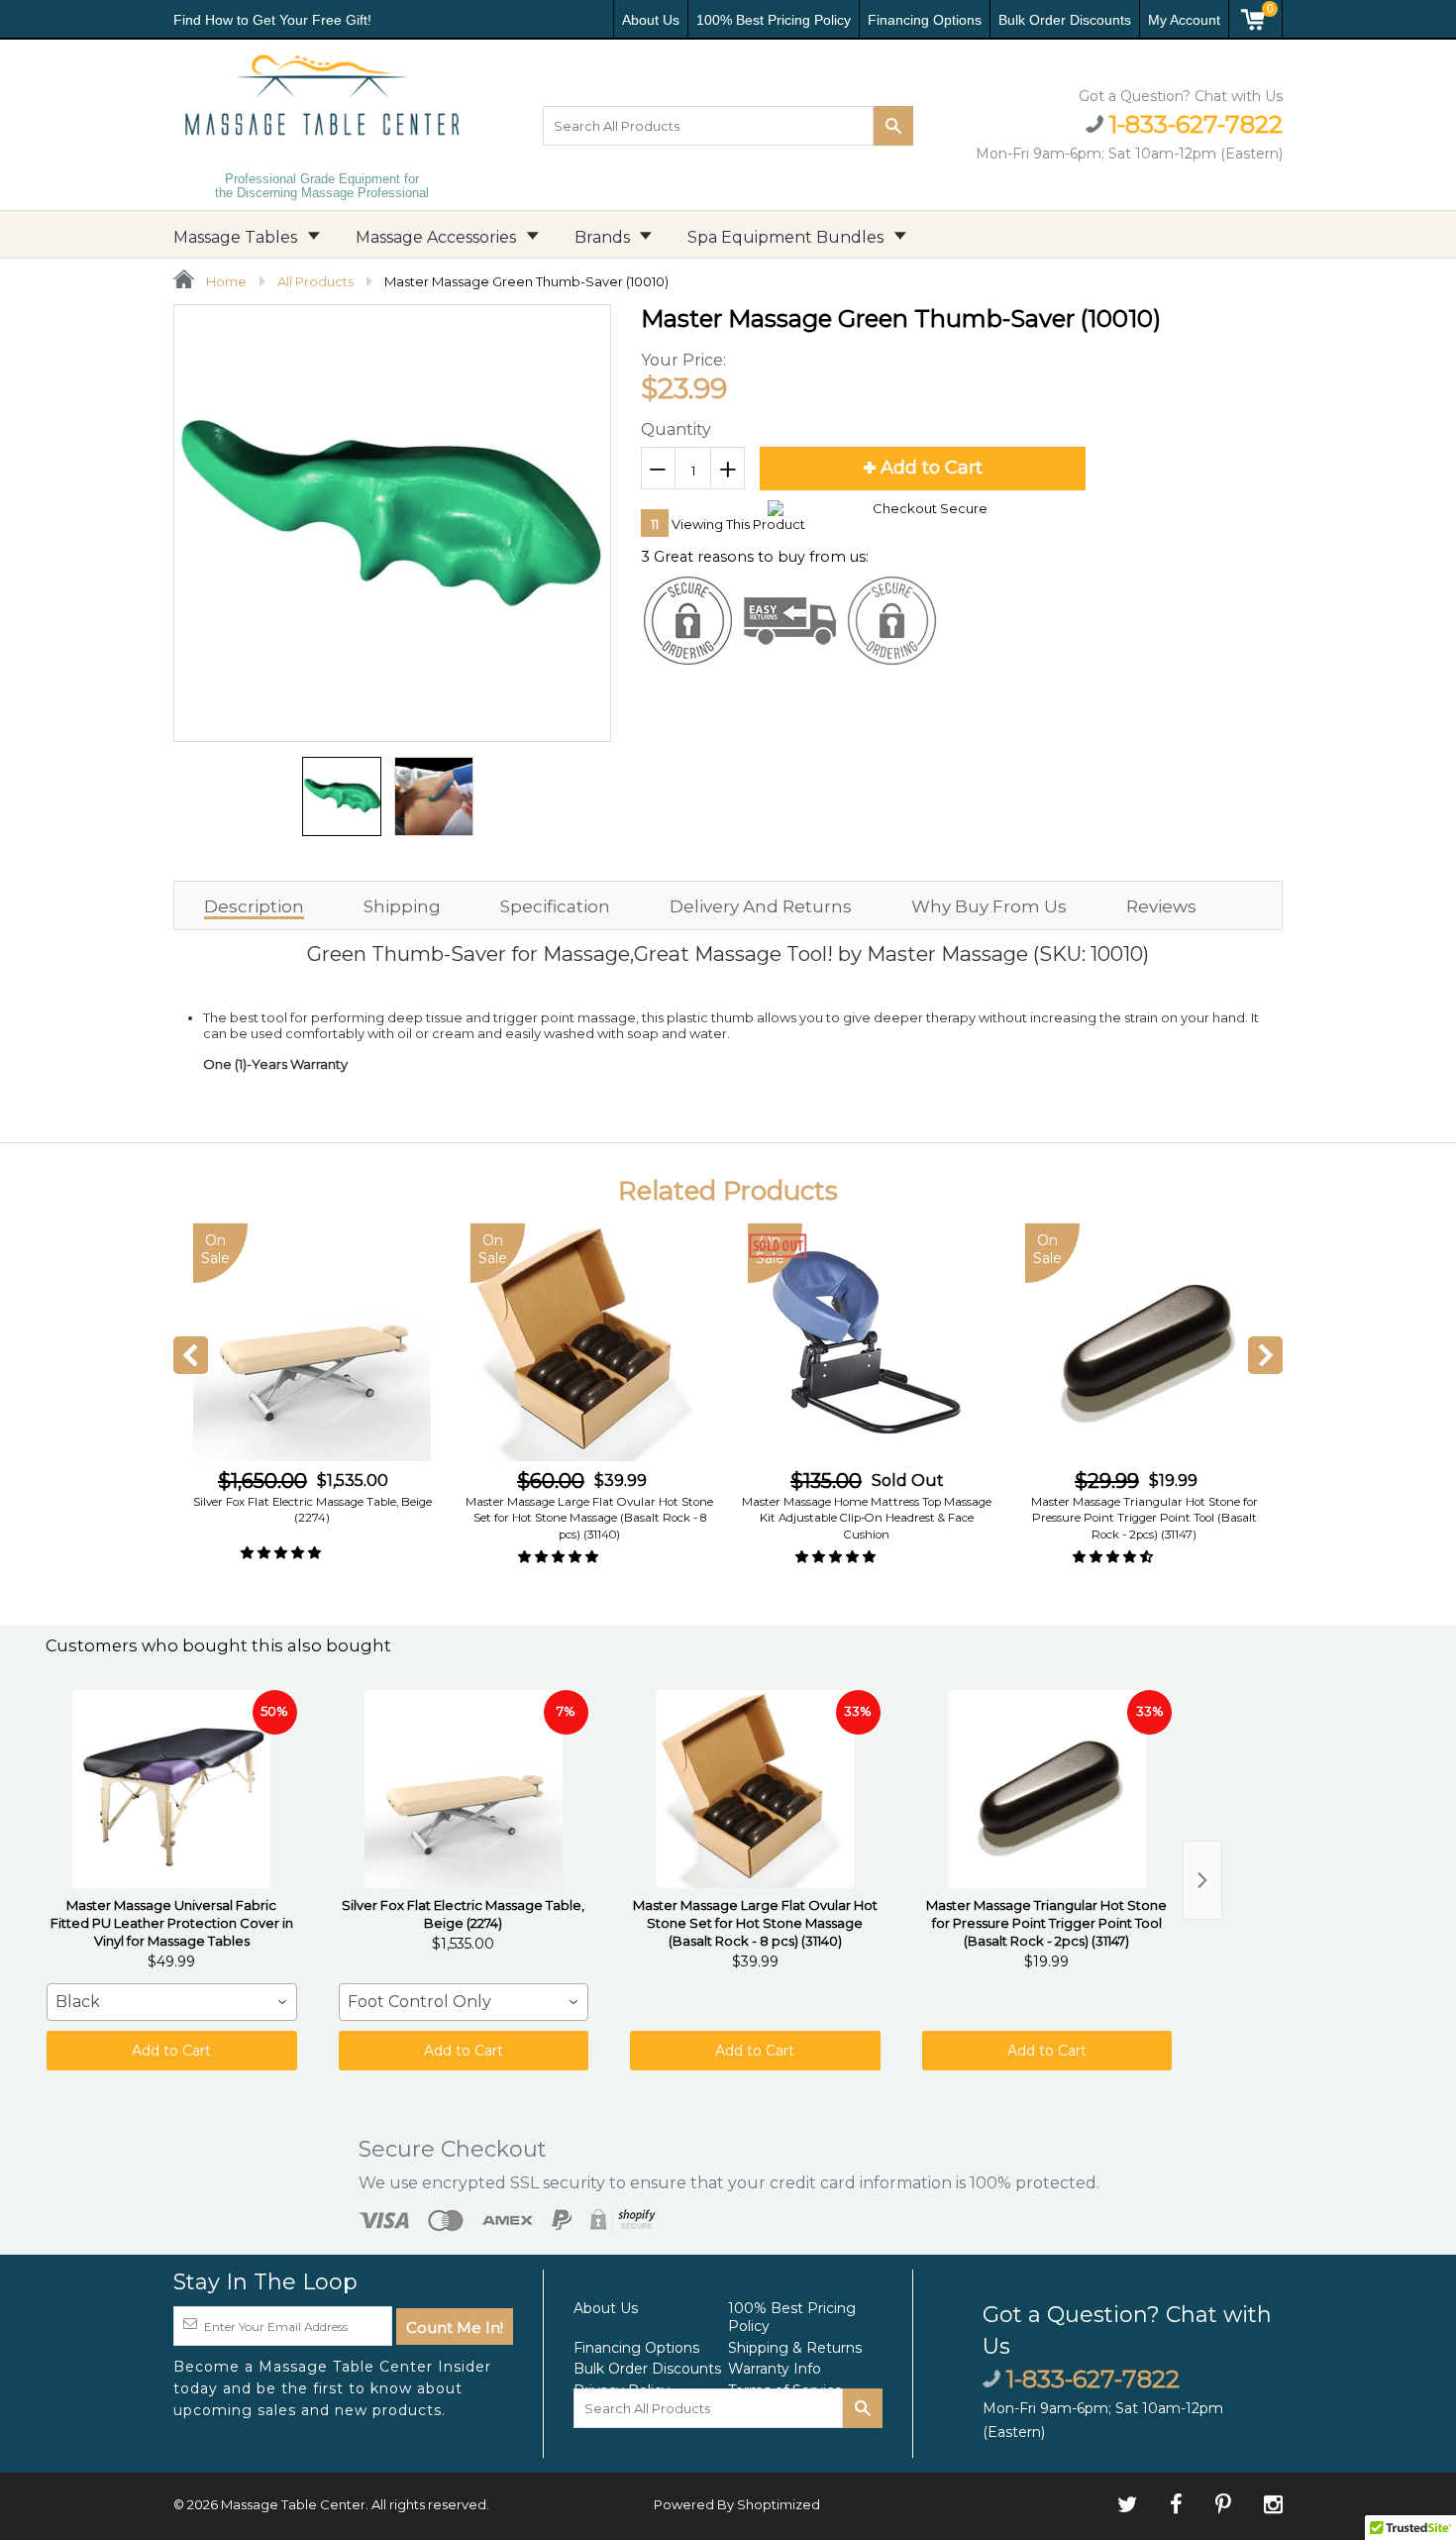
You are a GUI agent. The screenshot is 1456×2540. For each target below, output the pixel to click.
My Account (1184, 20)
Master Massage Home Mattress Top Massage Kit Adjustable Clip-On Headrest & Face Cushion (867, 1518)
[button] (282, 1552)
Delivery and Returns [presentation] (761, 906)
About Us (651, 20)
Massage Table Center (293, 2504)
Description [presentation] (254, 906)
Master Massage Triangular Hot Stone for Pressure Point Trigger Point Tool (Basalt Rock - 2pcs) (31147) (1144, 1518)
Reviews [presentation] (1161, 906)
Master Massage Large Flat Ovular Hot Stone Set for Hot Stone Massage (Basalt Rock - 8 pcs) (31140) (589, 1518)
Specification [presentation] (555, 906)
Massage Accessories (438, 237)
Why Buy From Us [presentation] (989, 906)
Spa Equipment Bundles (787, 237)
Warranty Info (775, 2369)
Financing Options (925, 20)
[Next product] (1202, 1880)
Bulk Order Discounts (1065, 20)
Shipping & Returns (795, 2348)
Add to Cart (171, 2051)
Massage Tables (237, 237)
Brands (604, 237)
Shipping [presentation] (402, 906)
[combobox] (172, 2002)
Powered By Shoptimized (737, 2504)
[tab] (254, 905)
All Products (315, 281)
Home (225, 281)
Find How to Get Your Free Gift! (272, 20)
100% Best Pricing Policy (774, 20)
